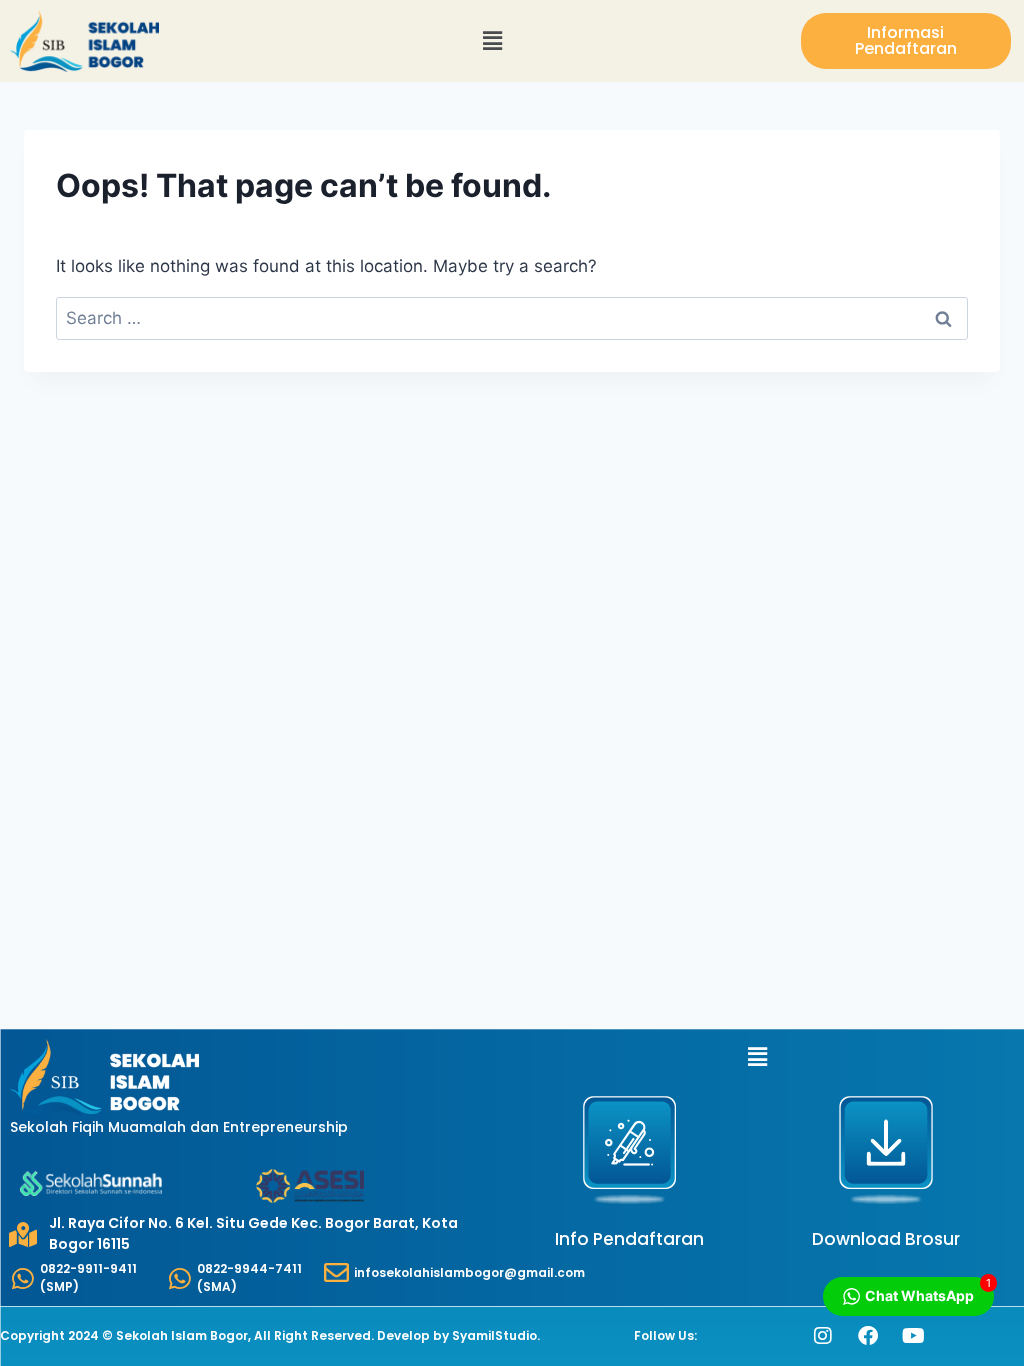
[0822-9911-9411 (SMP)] (22, 1278)
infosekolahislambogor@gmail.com (469, 1272)
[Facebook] (868, 1336)
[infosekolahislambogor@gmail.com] (336, 1272)
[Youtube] (913, 1336)
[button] (493, 41)
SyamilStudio (494, 1335)
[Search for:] (512, 318)
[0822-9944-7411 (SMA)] (179, 1278)
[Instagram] (823, 1336)
